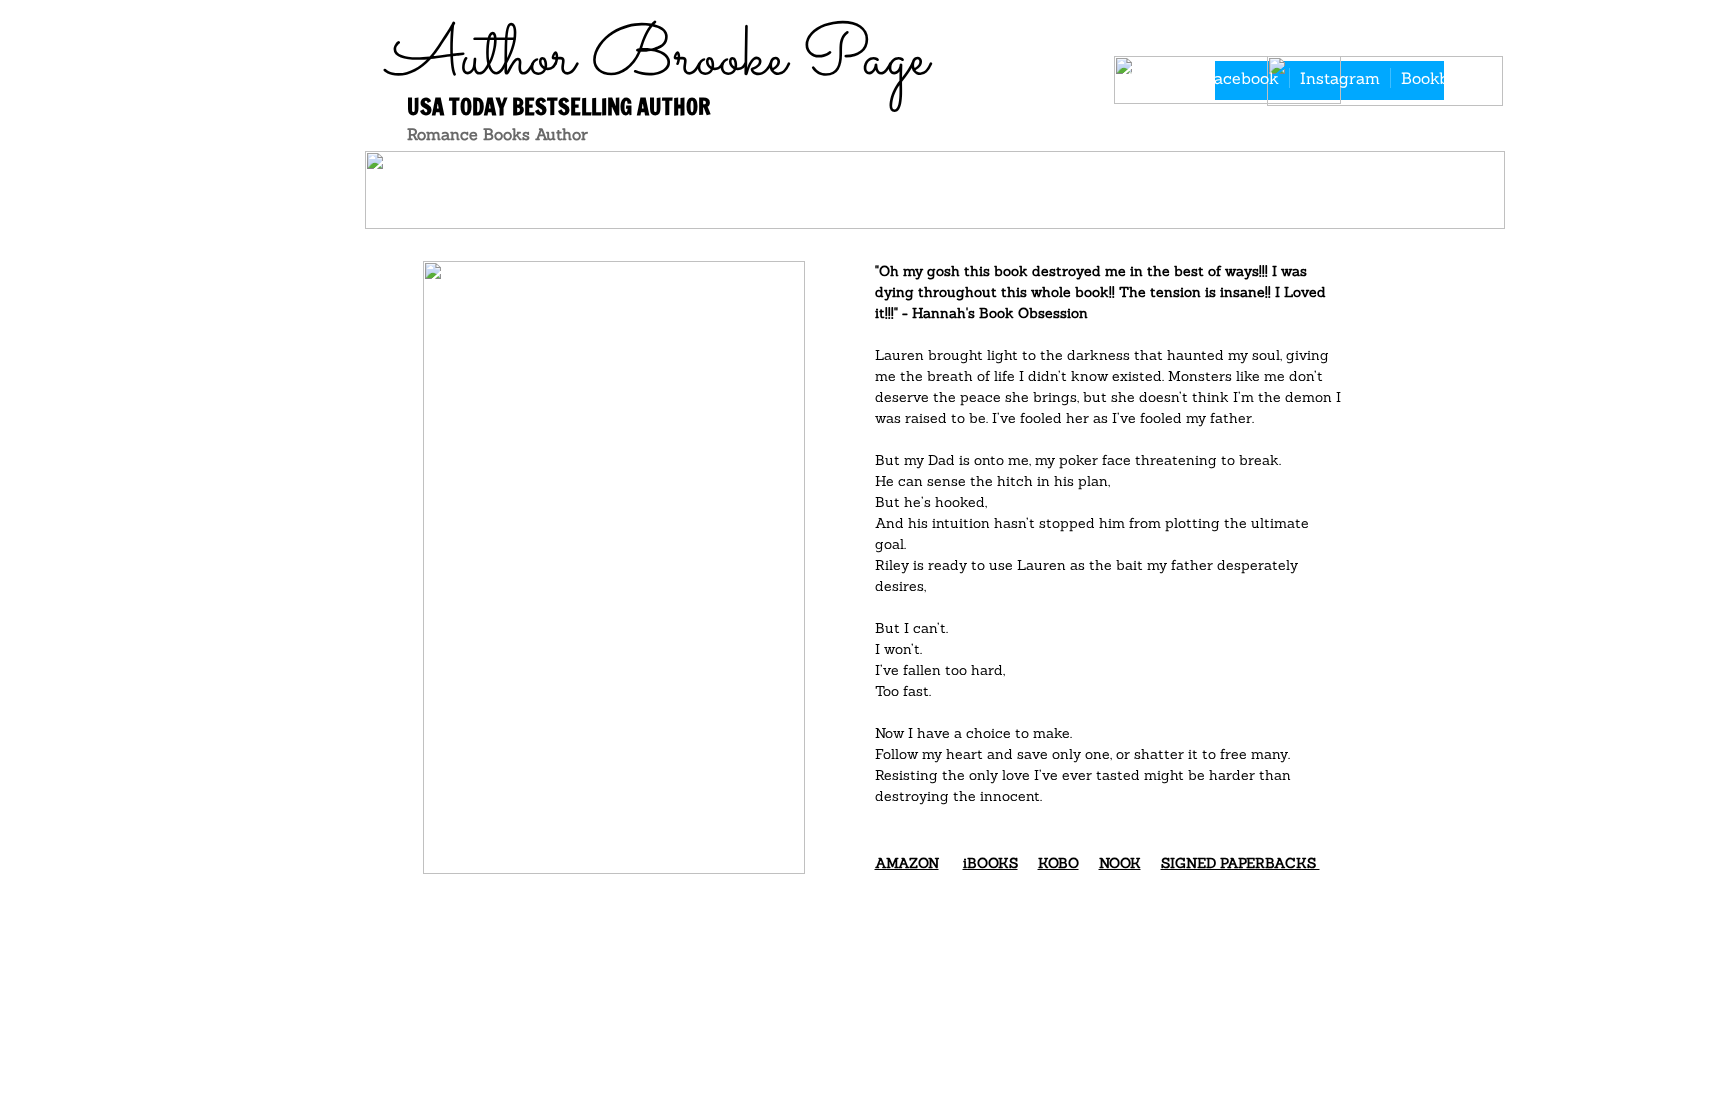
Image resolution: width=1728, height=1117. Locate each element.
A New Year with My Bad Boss (966, 206)
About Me (1172, 176)
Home (551, 176)
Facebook (1242, 78)
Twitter (1156, 78)
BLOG (651, 176)
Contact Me (1339, 176)
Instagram (1340, 78)
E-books (767, 176)
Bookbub (1435, 78)
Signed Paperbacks (965, 176)
